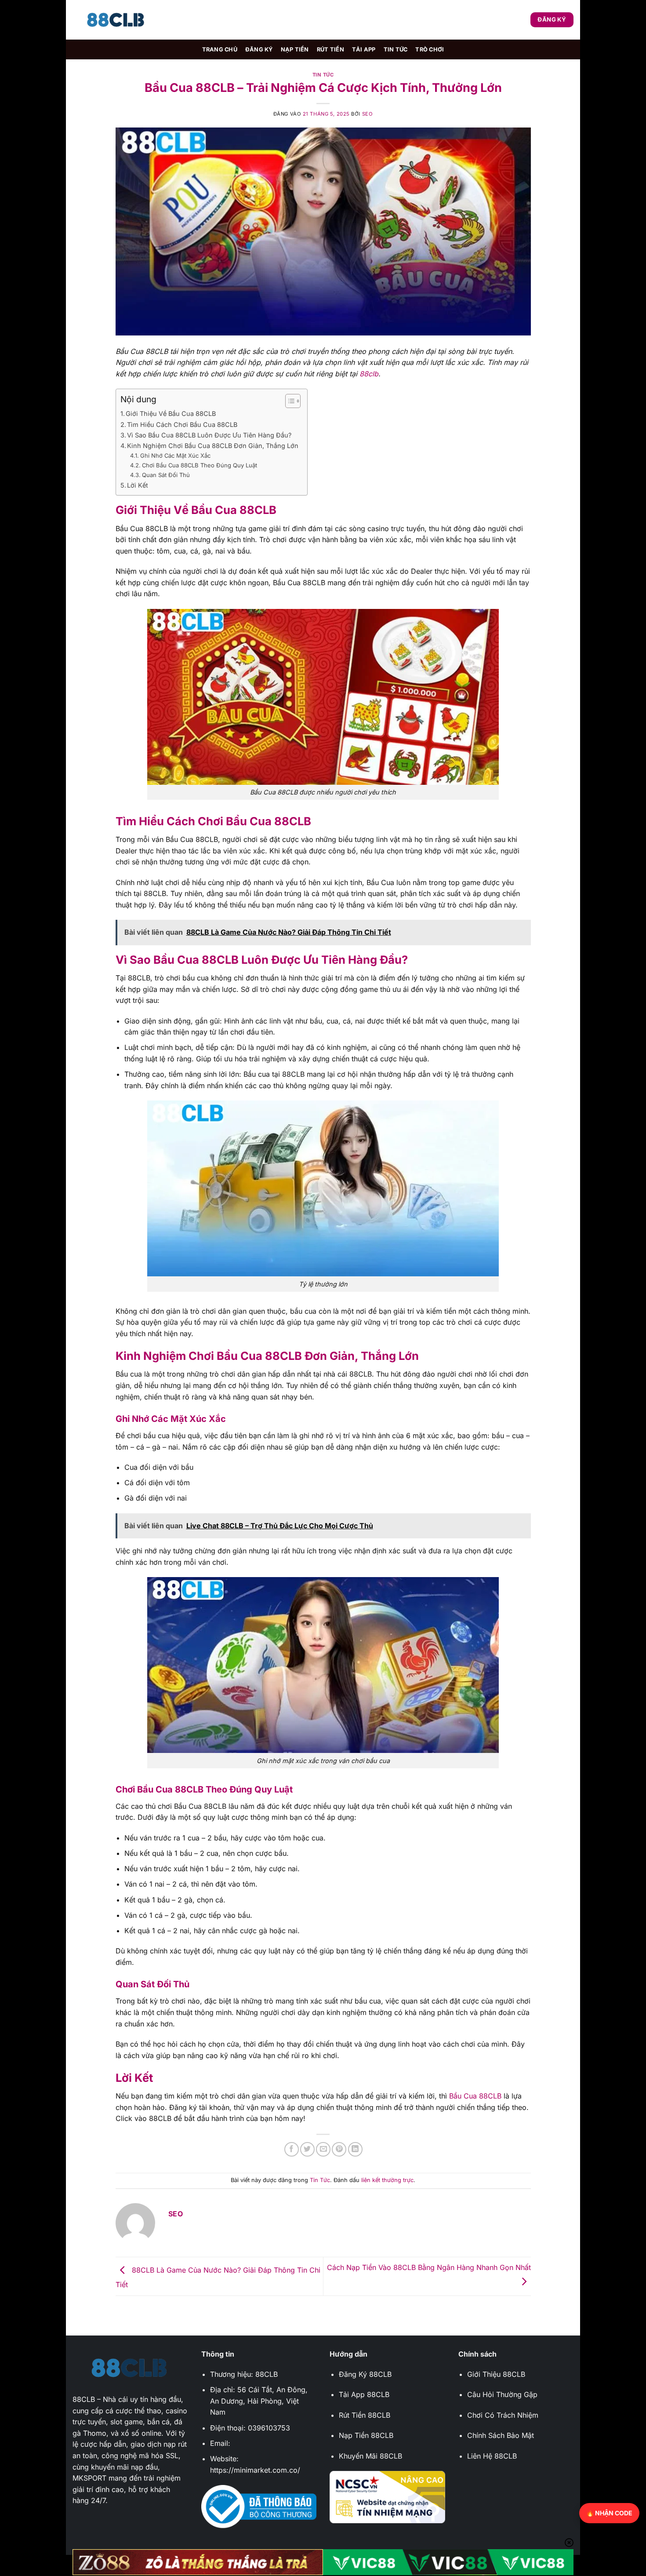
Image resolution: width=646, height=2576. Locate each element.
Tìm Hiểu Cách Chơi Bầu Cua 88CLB (182, 424)
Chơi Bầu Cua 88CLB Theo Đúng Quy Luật (200, 465)
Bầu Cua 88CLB (475, 2096)
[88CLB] (116, 20)
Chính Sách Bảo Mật (501, 2435)
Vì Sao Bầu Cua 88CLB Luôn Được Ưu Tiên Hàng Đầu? (209, 435)
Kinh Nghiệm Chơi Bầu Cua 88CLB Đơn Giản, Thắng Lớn (213, 446)
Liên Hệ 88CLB (492, 2456)
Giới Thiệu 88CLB (496, 2374)
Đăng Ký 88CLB (365, 2374)
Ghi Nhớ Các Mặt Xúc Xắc (175, 455)
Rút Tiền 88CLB (365, 2415)
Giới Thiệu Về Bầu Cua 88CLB (171, 414)
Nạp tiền (295, 49)
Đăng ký (259, 49)
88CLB (84, 2399)
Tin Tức (396, 49)
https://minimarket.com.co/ (255, 2470)
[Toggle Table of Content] (289, 401)
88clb (369, 374)
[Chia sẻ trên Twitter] (307, 2149)
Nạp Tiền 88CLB (366, 2435)
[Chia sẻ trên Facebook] (292, 2149)
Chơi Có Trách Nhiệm (503, 2415)
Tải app (364, 49)
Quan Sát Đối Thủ (166, 475)
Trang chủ (220, 49)
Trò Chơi (430, 49)
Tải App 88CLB (364, 2394)
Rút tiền (330, 49)
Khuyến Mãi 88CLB (370, 2456)
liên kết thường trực (387, 2180)
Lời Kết (138, 485)
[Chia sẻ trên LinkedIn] (355, 2149)
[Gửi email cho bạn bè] (323, 2149)
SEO (368, 114)
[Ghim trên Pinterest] (339, 2149)
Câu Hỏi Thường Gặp (502, 2394)
